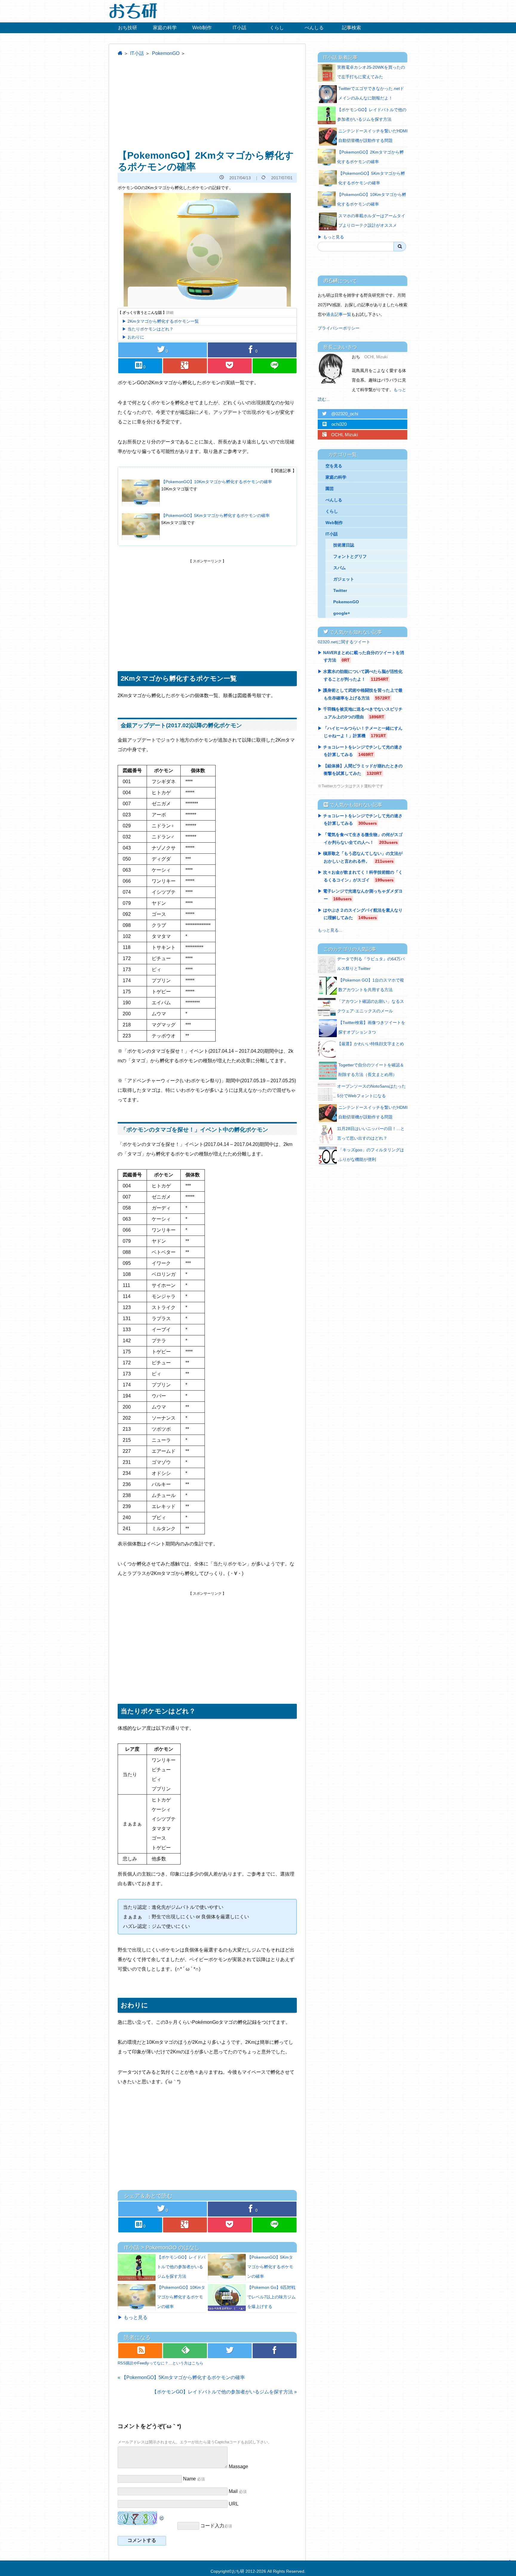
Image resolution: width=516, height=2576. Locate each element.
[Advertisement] (207, 103)
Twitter (340, 590)
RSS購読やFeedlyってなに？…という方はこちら (161, 2363)
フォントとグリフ (350, 556)
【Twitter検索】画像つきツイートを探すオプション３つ (372, 1027)
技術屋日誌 (344, 545)
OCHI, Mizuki (340, 435)
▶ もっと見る (133, 2317)
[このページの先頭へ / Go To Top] (509, 2567)
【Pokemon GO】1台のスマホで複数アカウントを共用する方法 (371, 985)
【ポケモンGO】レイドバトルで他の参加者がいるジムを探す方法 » (224, 2392)
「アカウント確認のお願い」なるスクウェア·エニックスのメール (371, 1006)
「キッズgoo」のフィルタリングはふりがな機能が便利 (371, 1155)
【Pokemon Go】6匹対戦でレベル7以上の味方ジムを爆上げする (271, 2297)
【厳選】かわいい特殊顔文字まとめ (371, 1044)
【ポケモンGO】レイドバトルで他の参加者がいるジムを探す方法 (181, 2267)
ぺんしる (314, 28)
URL (234, 2504)
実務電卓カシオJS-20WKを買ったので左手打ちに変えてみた (371, 72)
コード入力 (212, 2526)
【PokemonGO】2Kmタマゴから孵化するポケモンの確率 (370, 157)
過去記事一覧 (339, 314)
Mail (233, 2491)
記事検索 (351, 28)
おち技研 (128, 28)
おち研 (238, 2571)
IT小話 (239, 28)
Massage (238, 2466)
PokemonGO (166, 53)
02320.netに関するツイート (344, 642)
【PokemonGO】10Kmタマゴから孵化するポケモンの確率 (217, 482)
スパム (340, 568)
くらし (277, 28)
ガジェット (344, 579)
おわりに (136, 337)
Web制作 (202, 28)
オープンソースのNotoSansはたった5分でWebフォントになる (371, 1091)
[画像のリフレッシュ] (162, 2516)
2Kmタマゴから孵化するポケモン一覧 (163, 321)
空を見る (334, 466)
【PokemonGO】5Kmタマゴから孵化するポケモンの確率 (215, 515)
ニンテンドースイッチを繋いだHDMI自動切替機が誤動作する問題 (373, 136)
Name (189, 2479)
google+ (342, 613)
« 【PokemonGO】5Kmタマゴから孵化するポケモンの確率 (181, 2377)
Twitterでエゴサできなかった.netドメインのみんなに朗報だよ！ (371, 93)
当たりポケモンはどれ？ (150, 329)
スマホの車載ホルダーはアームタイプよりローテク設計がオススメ (372, 221)
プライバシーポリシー (339, 328)
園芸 (330, 489)
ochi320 (334, 424)
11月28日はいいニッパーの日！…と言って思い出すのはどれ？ (371, 1133)
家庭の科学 (165, 28)
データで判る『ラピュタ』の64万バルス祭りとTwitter (371, 964)
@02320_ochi (340, 414)
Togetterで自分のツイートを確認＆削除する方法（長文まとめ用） (371, 1070)
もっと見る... (330, 930)
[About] (333, 368)
